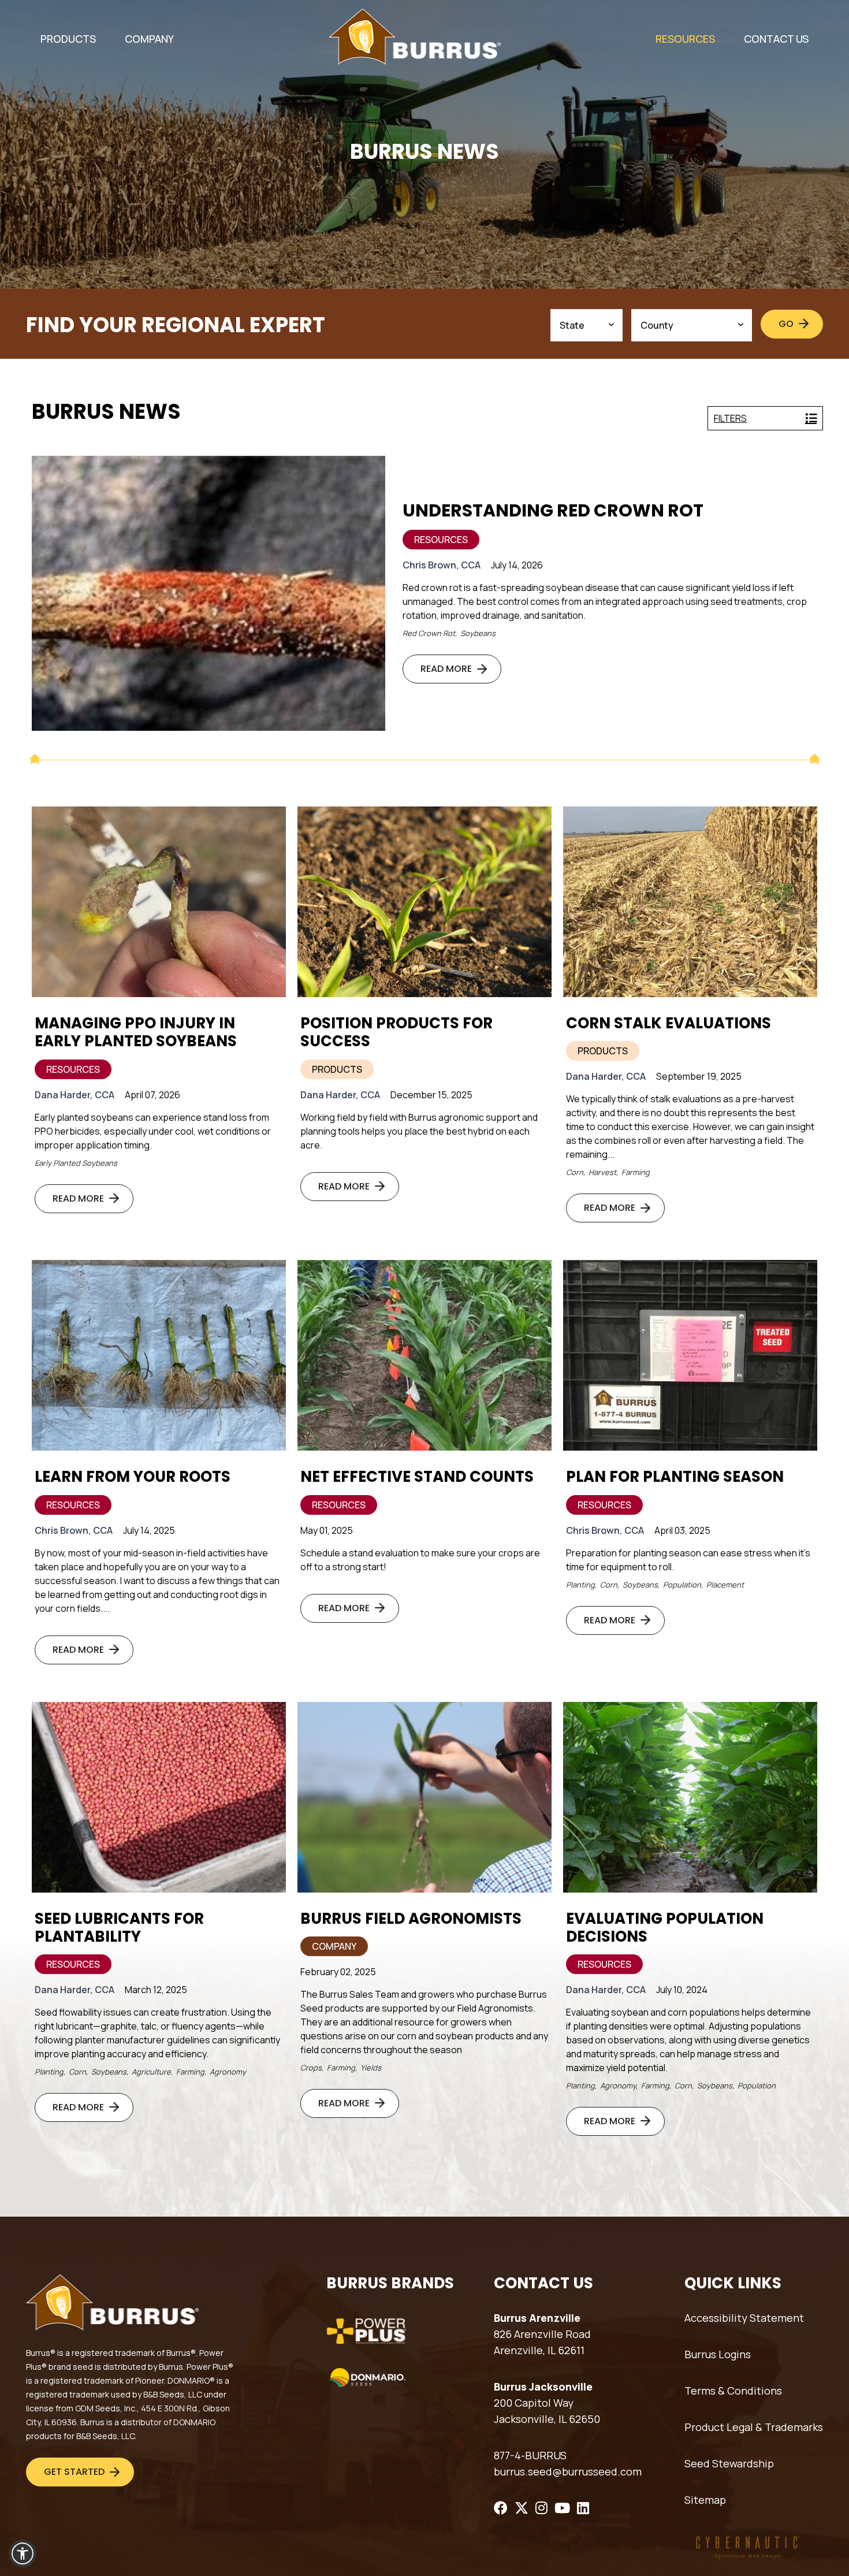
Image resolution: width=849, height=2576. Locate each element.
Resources (441, 540)
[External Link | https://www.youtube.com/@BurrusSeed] (562, 2508)
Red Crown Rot (429, 633)
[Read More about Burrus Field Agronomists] (425, 1797)
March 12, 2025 (156, 1990)
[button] (23, 2553)
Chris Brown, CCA (442, 565)
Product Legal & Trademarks (754, 2427)
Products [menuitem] (68, 39)
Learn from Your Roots (133, 1477)
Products (337, 1069)
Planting (580, 1585)
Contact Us (776, 39)
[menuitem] (68, 39)
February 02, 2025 (338, 1972)
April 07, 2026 (152, 1095)
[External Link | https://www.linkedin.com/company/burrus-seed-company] (583, 2508)
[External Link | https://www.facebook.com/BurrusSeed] (501, 2508)
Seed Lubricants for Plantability (119, 1928)
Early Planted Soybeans (76, 1163)
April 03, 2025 (682, 1530)
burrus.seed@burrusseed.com (568, 2471)
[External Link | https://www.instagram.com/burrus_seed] (541, 2508)
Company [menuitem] (149, 39)
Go (786, 324)
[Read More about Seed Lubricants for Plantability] (159, 1797)
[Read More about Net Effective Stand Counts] (425, 1355)
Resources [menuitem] (685, 39)
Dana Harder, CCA (75, 1095)
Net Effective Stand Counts (417, 1477)
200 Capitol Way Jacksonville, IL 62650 (547, 2411)
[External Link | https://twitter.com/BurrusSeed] (522, 2508)
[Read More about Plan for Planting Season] (690, 1355)
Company (334, 1946)
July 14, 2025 (149, 1530)
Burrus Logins (718, 2354)
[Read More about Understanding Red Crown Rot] (208, 593)
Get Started (74, 2472)
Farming (636, 1172)
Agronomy (228, 2072)
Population (682, 1585)
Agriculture (151, 2072)
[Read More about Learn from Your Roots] (159, 1355)
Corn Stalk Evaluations (669, 1023)
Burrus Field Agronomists (411, 1919)
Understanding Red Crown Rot (553, 511)
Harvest (602, 1172)
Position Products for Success (396, 1032)
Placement (725, 1585)
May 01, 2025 (327, 1530)
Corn (575, 1172)
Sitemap (705, 2500)
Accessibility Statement (744, 2318)
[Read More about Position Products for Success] (425, 902)
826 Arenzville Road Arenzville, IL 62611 (542, 2342)
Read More (446, 669)
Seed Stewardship (729, 2463)
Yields (371, 2068)
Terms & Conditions (733, 2391)
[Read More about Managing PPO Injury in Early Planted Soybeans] (159, 902)
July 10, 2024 (682, 1990)
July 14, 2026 (517, 565)
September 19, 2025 (699, 1076)
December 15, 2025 (431, 1095)
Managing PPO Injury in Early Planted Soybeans (136, 1032)
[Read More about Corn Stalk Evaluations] (690, 902)
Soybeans (478, 633)
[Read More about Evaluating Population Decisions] (690, 1797)
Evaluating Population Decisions (665, 1928)
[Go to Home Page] (415, 37)
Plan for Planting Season (675, 1477)
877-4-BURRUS (530, 2455)
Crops (311, 2068)
